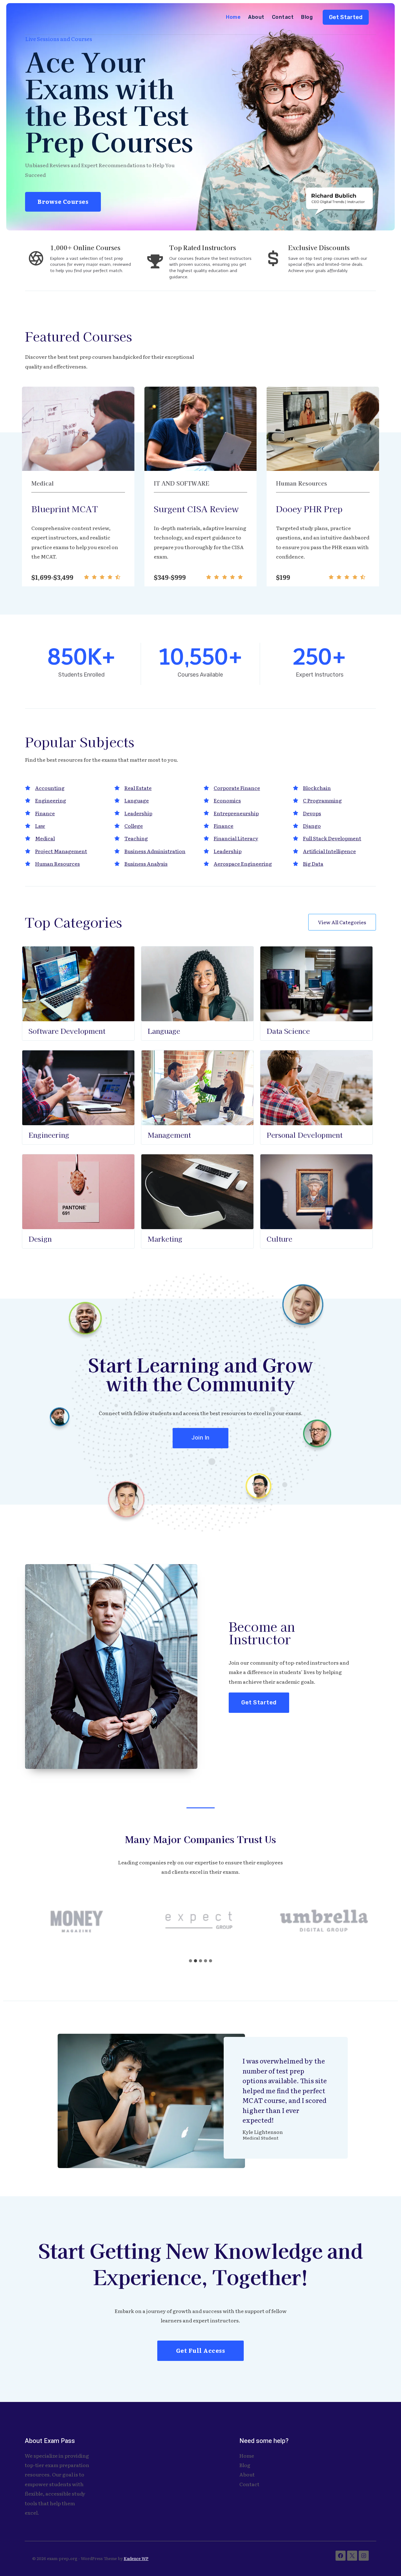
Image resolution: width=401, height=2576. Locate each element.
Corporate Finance (237, 788)
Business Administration (155, 851)
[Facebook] (341, 2556)
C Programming (322, 800)
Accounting (50, 788)
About (256, 17)
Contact (283, 17)
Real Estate (138, 788)
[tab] (190, 1961)
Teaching (136, 838)
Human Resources (57, 863)
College (134, 826)
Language (137, 800)
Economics (227, 800)
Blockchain (317, 788)
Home (233, 17)
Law (40, 826)
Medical (45, 838)
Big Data (313, 863)
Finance (45, 813)
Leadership (138, 813)
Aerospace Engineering (243, 863)
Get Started (346, 17)
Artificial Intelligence (329, 851)
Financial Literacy (236, 838)
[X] (352, 2556)
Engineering (51, 800)
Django (312, 826)
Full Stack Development (332, 838)
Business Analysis (146, 863)
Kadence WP (136, 2558)
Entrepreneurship (236, 813)
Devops (312, 813)
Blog (307, 17)
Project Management (61, 851)
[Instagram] (364, 2556)
